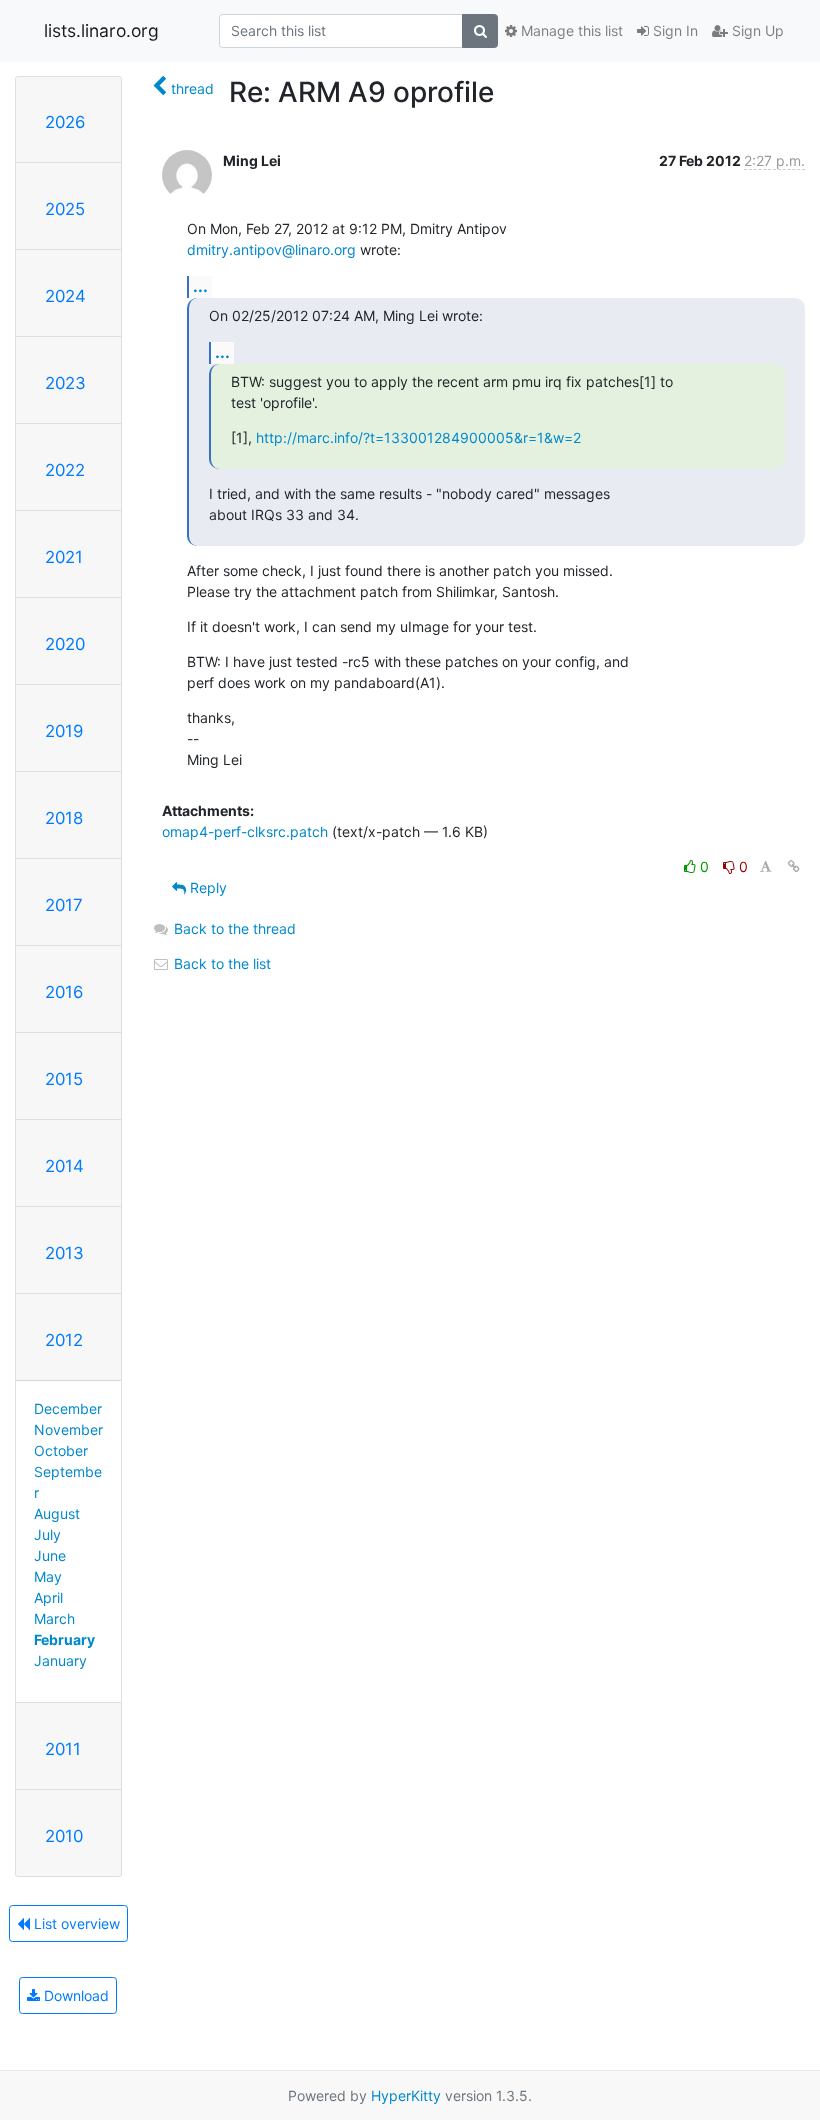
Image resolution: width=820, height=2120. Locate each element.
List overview (75, 1923)
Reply (206, 887)
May (48, 1576)
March (54, 1618)
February (64, 1639)
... (200, 286)
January (60, 1660)
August (57, 1513)
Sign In (673, 30)
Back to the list (220, 963)
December (68, 1408)
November (68, 1429)
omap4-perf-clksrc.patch (245, 831)
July (47, 1534)
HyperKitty (406, 2095)
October (61, 1450)
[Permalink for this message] (794, 866)
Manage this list (570, 30)
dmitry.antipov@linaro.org (271, 249)
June (50, 1555)
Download (74, 1995)
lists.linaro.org (101, 30)
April (48, 1597)
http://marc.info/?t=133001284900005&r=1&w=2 (418, 437)
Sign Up (756, 30)
